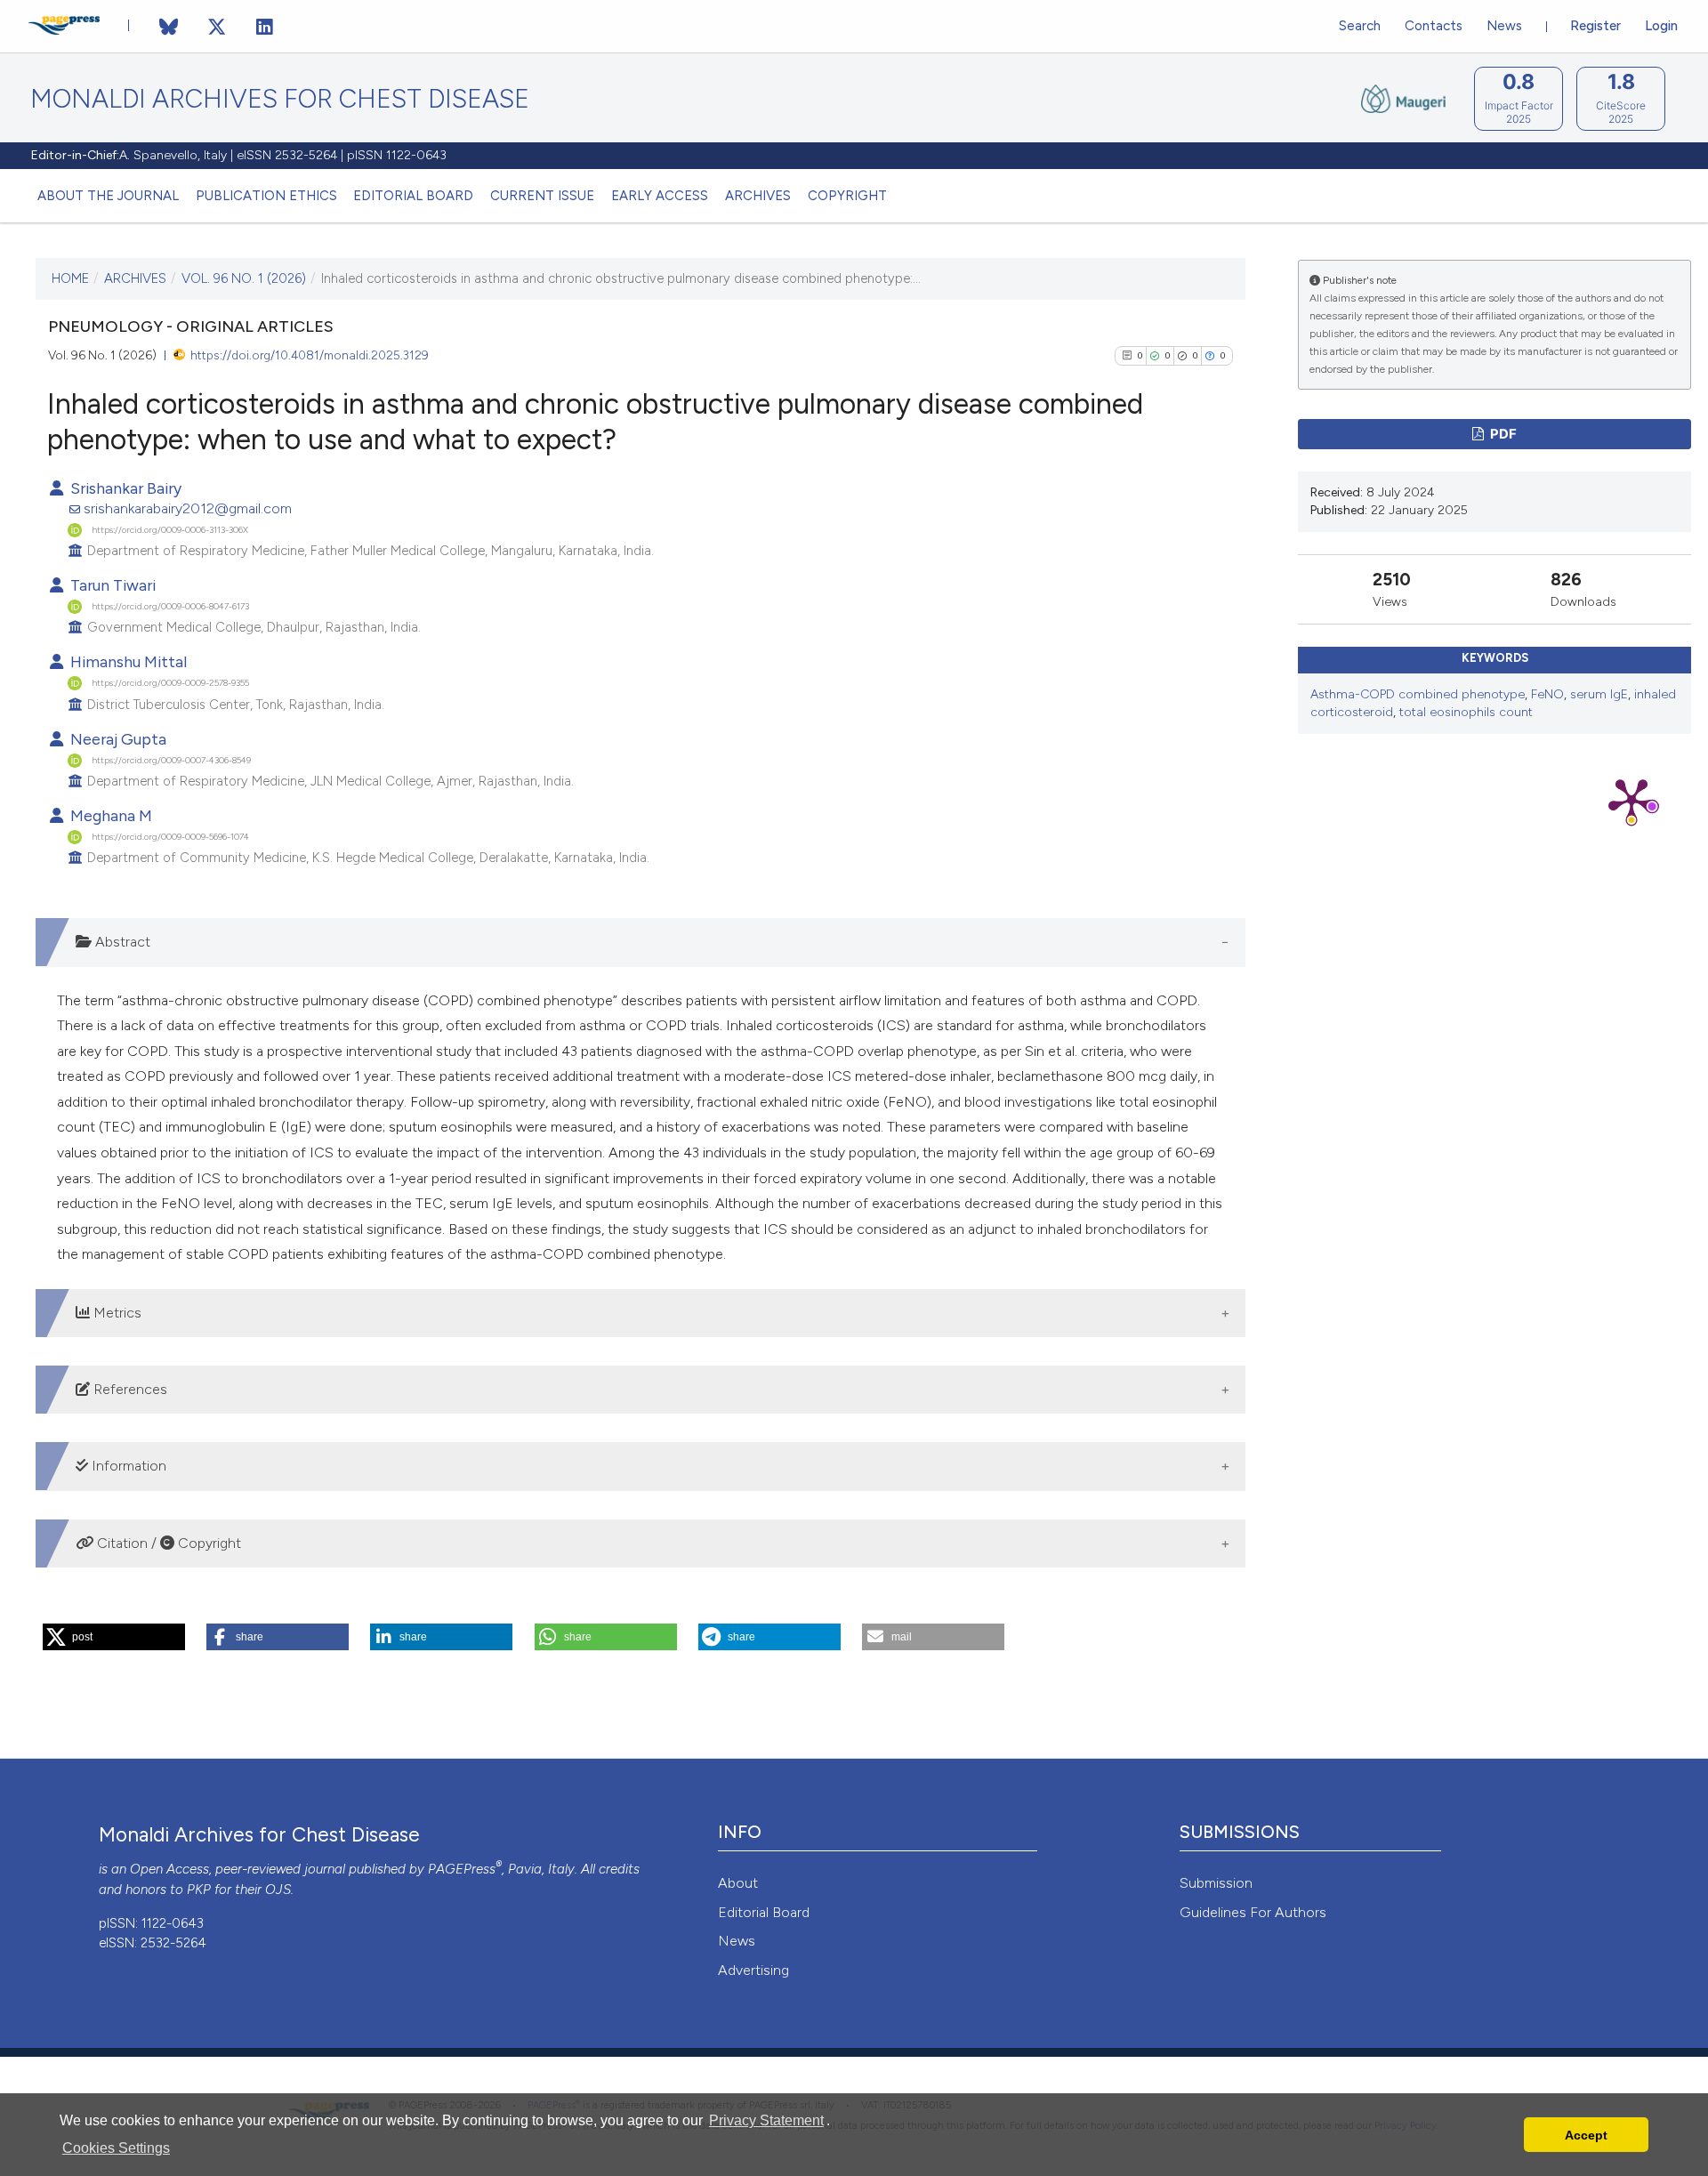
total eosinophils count (1466, 712)
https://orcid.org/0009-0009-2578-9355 (170, 683)
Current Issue (542, 196)
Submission (1216, 1883)
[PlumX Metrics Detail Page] (1631, 800)
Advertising (753, 1970)
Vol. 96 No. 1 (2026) (244, 278)
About (738, 1883)
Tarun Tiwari (111, 585)
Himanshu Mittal (127, 661)
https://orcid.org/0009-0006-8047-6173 (170, 606)
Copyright (847, 196)
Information (127, 1466)
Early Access (660, 196)
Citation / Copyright (167, 1543)
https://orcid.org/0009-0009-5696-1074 (170, 837)
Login (1661, 26)
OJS (278, 1890)
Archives (758, 196)
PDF (1502, 434)
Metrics (116, 1313)
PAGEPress (462, 1869)
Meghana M (109, 815)
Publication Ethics (266, 196)
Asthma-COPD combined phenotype (1418, 694)
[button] (114, 1637)
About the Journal (108, 196)
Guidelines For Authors (1253, 1912)
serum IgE (1599, 694)
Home (70, 278)
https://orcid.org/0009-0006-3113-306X (170, 529)
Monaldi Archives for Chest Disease (280, 99)
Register (1595, 26)
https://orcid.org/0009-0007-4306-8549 (171, 759)
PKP (199, 1890)
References (129, 1389)
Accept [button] (1586, 2135)
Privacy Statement (766, 2120)
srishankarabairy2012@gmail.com (188, 508)
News (1504, 26)
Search (1360, 26)
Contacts (1434, 26)
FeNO (1547, 694)
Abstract (121, 942)
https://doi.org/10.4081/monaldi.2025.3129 (310, 355)
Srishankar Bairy (124, 488)
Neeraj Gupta (117, 739)
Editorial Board (413, 196)
